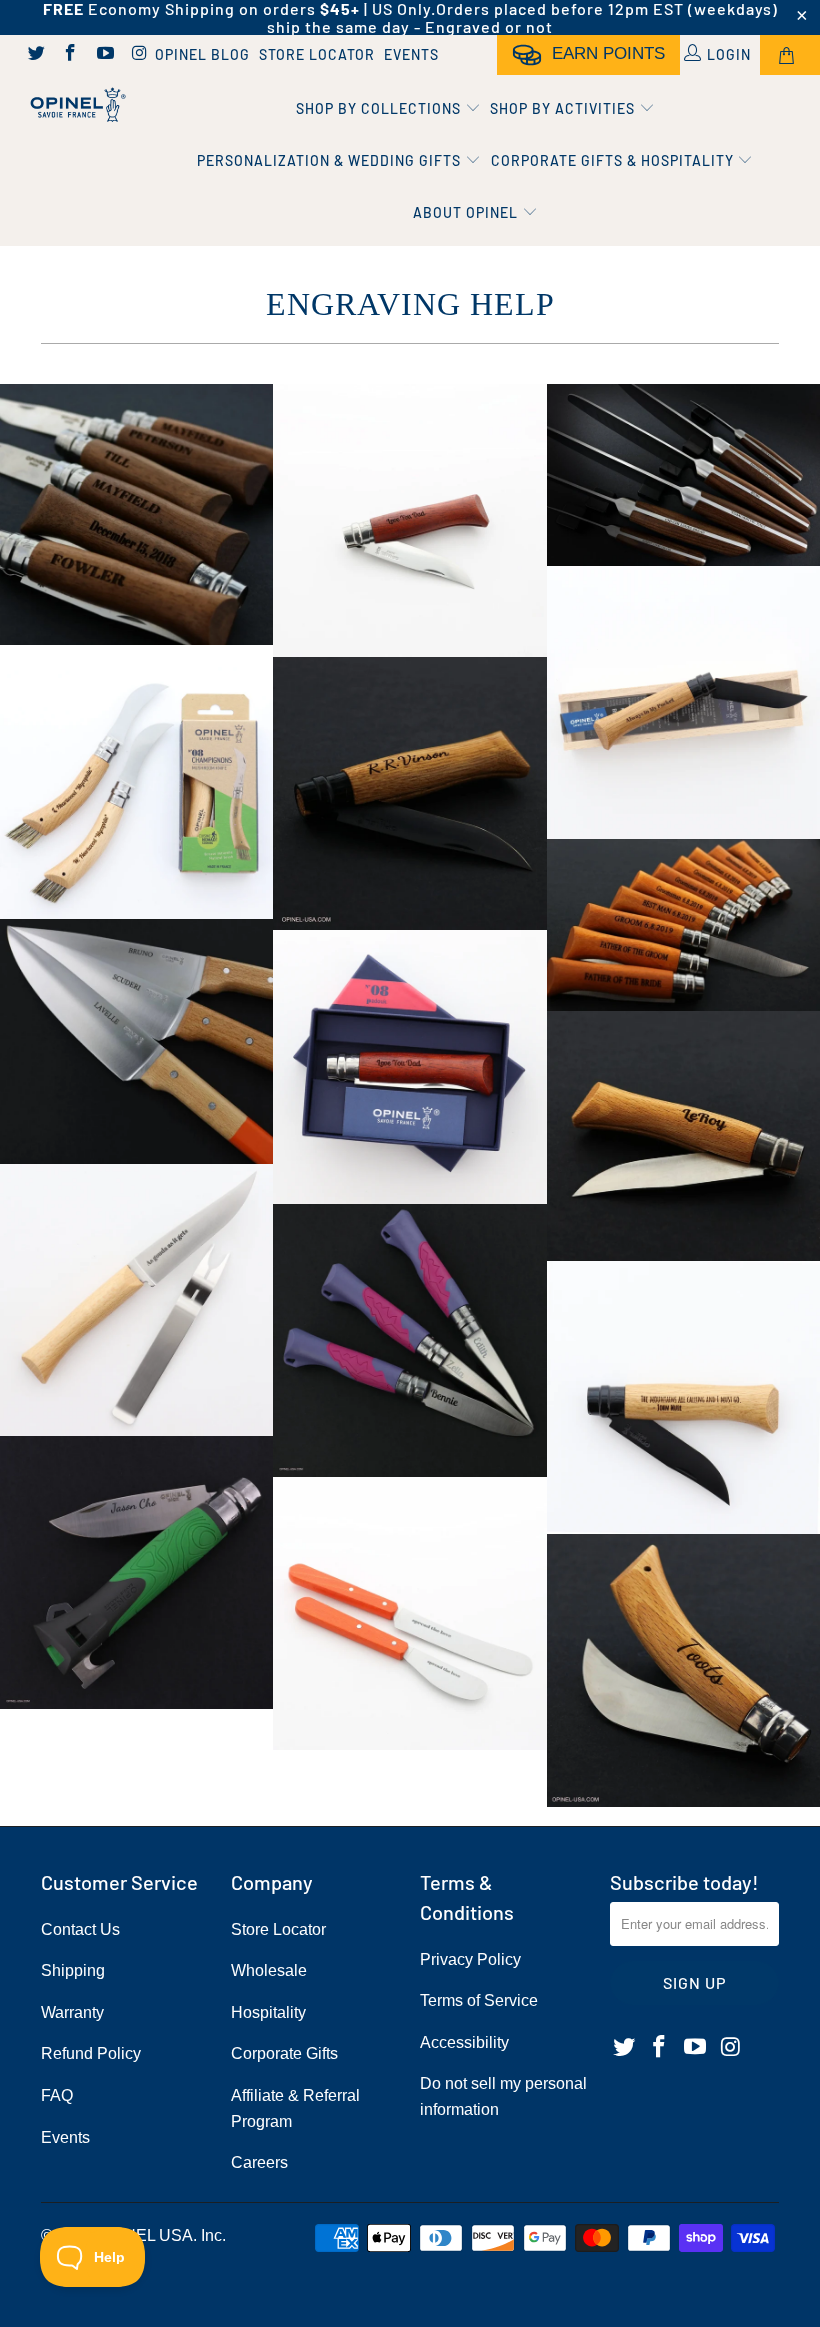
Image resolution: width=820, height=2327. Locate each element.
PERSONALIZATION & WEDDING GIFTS (331, 160)
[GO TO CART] (790, 55)
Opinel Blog (202, 54)
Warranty (72, 2012)
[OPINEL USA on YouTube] (104, 55)
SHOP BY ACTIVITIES (564, 108)
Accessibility (464, 2042)
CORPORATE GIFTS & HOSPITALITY (614, 160)
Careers (259, 2162)
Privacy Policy (470, 1959)
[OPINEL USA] (75, 105)
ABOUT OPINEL (467, 212)
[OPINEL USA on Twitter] (35, 55)
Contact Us (80, 1929)
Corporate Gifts (284, 2053)
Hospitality (268, 2012)
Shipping (73, 1970)
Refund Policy (91, 2053)
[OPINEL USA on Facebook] (70, 55)
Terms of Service (479, 2000)
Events (411, 54)
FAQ (57, 2095)
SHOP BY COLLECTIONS (380, 108)
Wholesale (269, 1970)
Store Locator (317, 54)
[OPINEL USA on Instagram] (139, 55)
